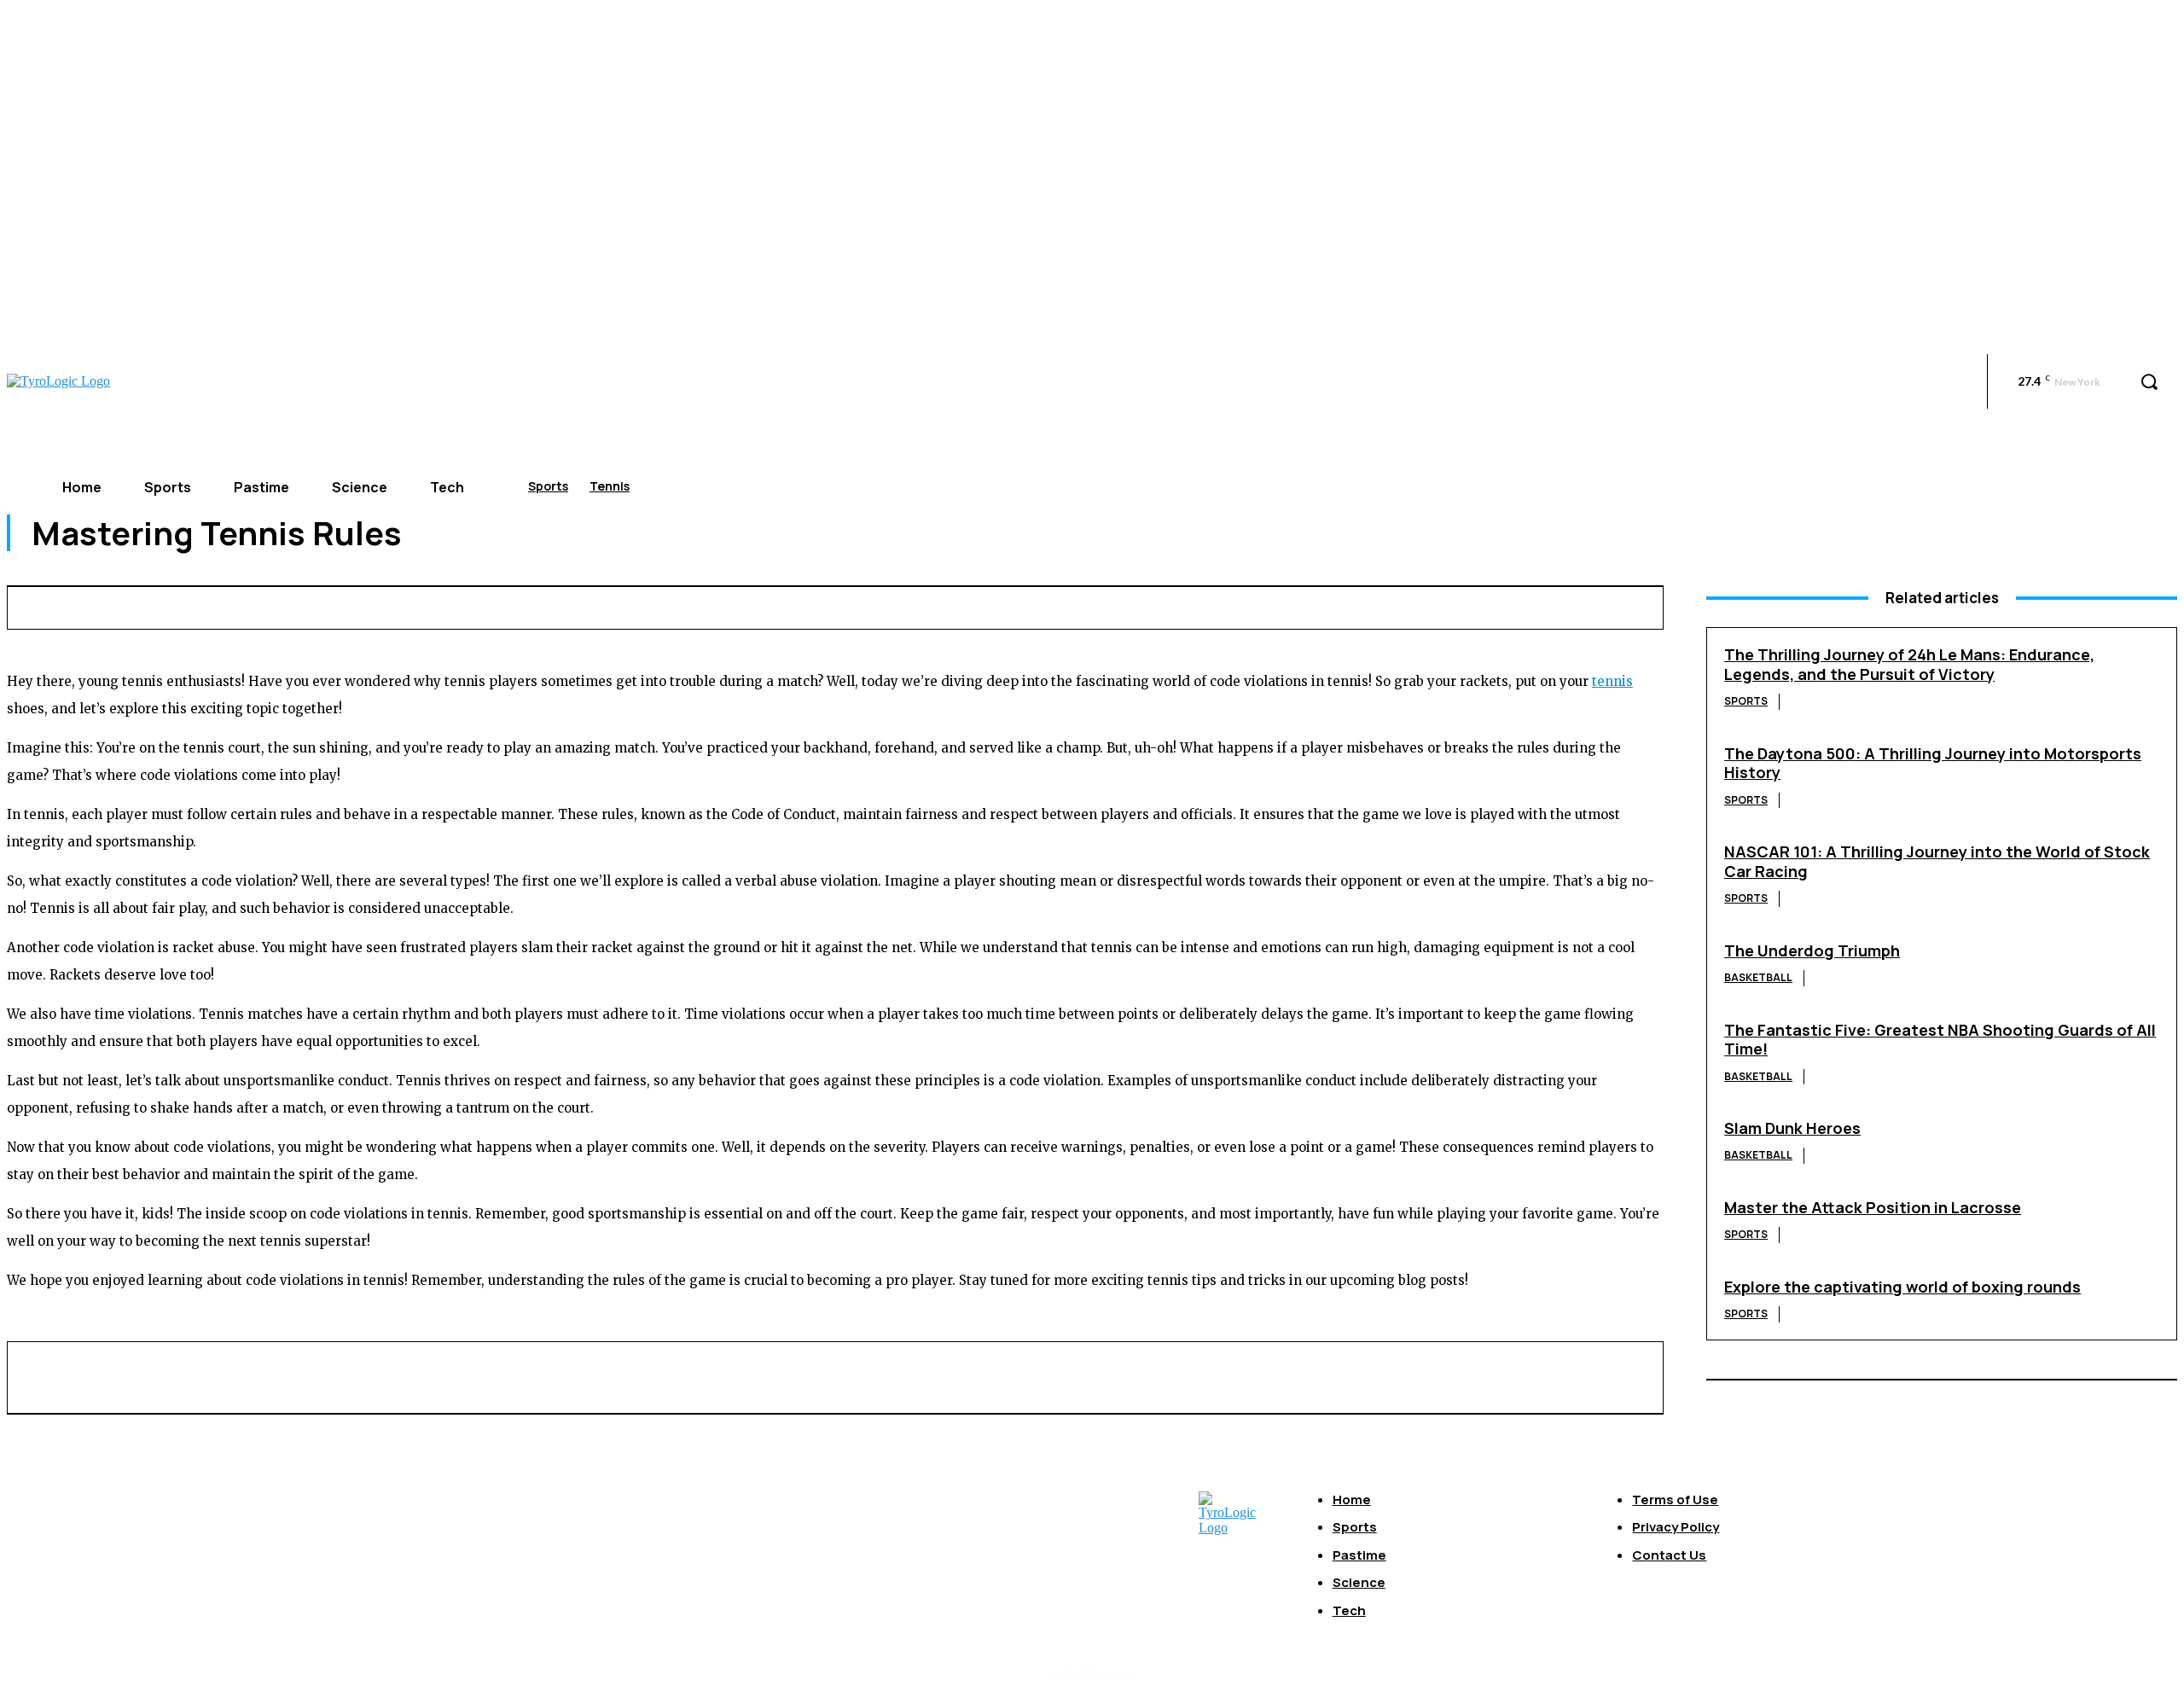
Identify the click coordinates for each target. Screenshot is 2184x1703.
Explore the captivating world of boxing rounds (1902, 1287)
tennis (1612, 681)
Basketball (1758, 977)
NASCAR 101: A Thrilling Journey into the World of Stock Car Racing (1937, 861)
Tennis (610, 486)
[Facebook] (1108, 605)
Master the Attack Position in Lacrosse (1873, 1207)
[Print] (1424, 605)
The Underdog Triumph (1812, 950)
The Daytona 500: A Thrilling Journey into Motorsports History (1933, 763)
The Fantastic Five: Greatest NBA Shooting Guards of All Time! (1940, 1040)
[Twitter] (1171, 605)
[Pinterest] (1234, 605)
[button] (2149, 381)
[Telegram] (1487, 605)
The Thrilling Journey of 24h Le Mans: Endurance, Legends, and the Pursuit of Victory (1909, 664)
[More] (1612, 605)
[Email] (1361, 605)
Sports (548, 486)
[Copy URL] (1549, 605)
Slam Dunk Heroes (1792, 1128)
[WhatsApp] (1298, 605)
